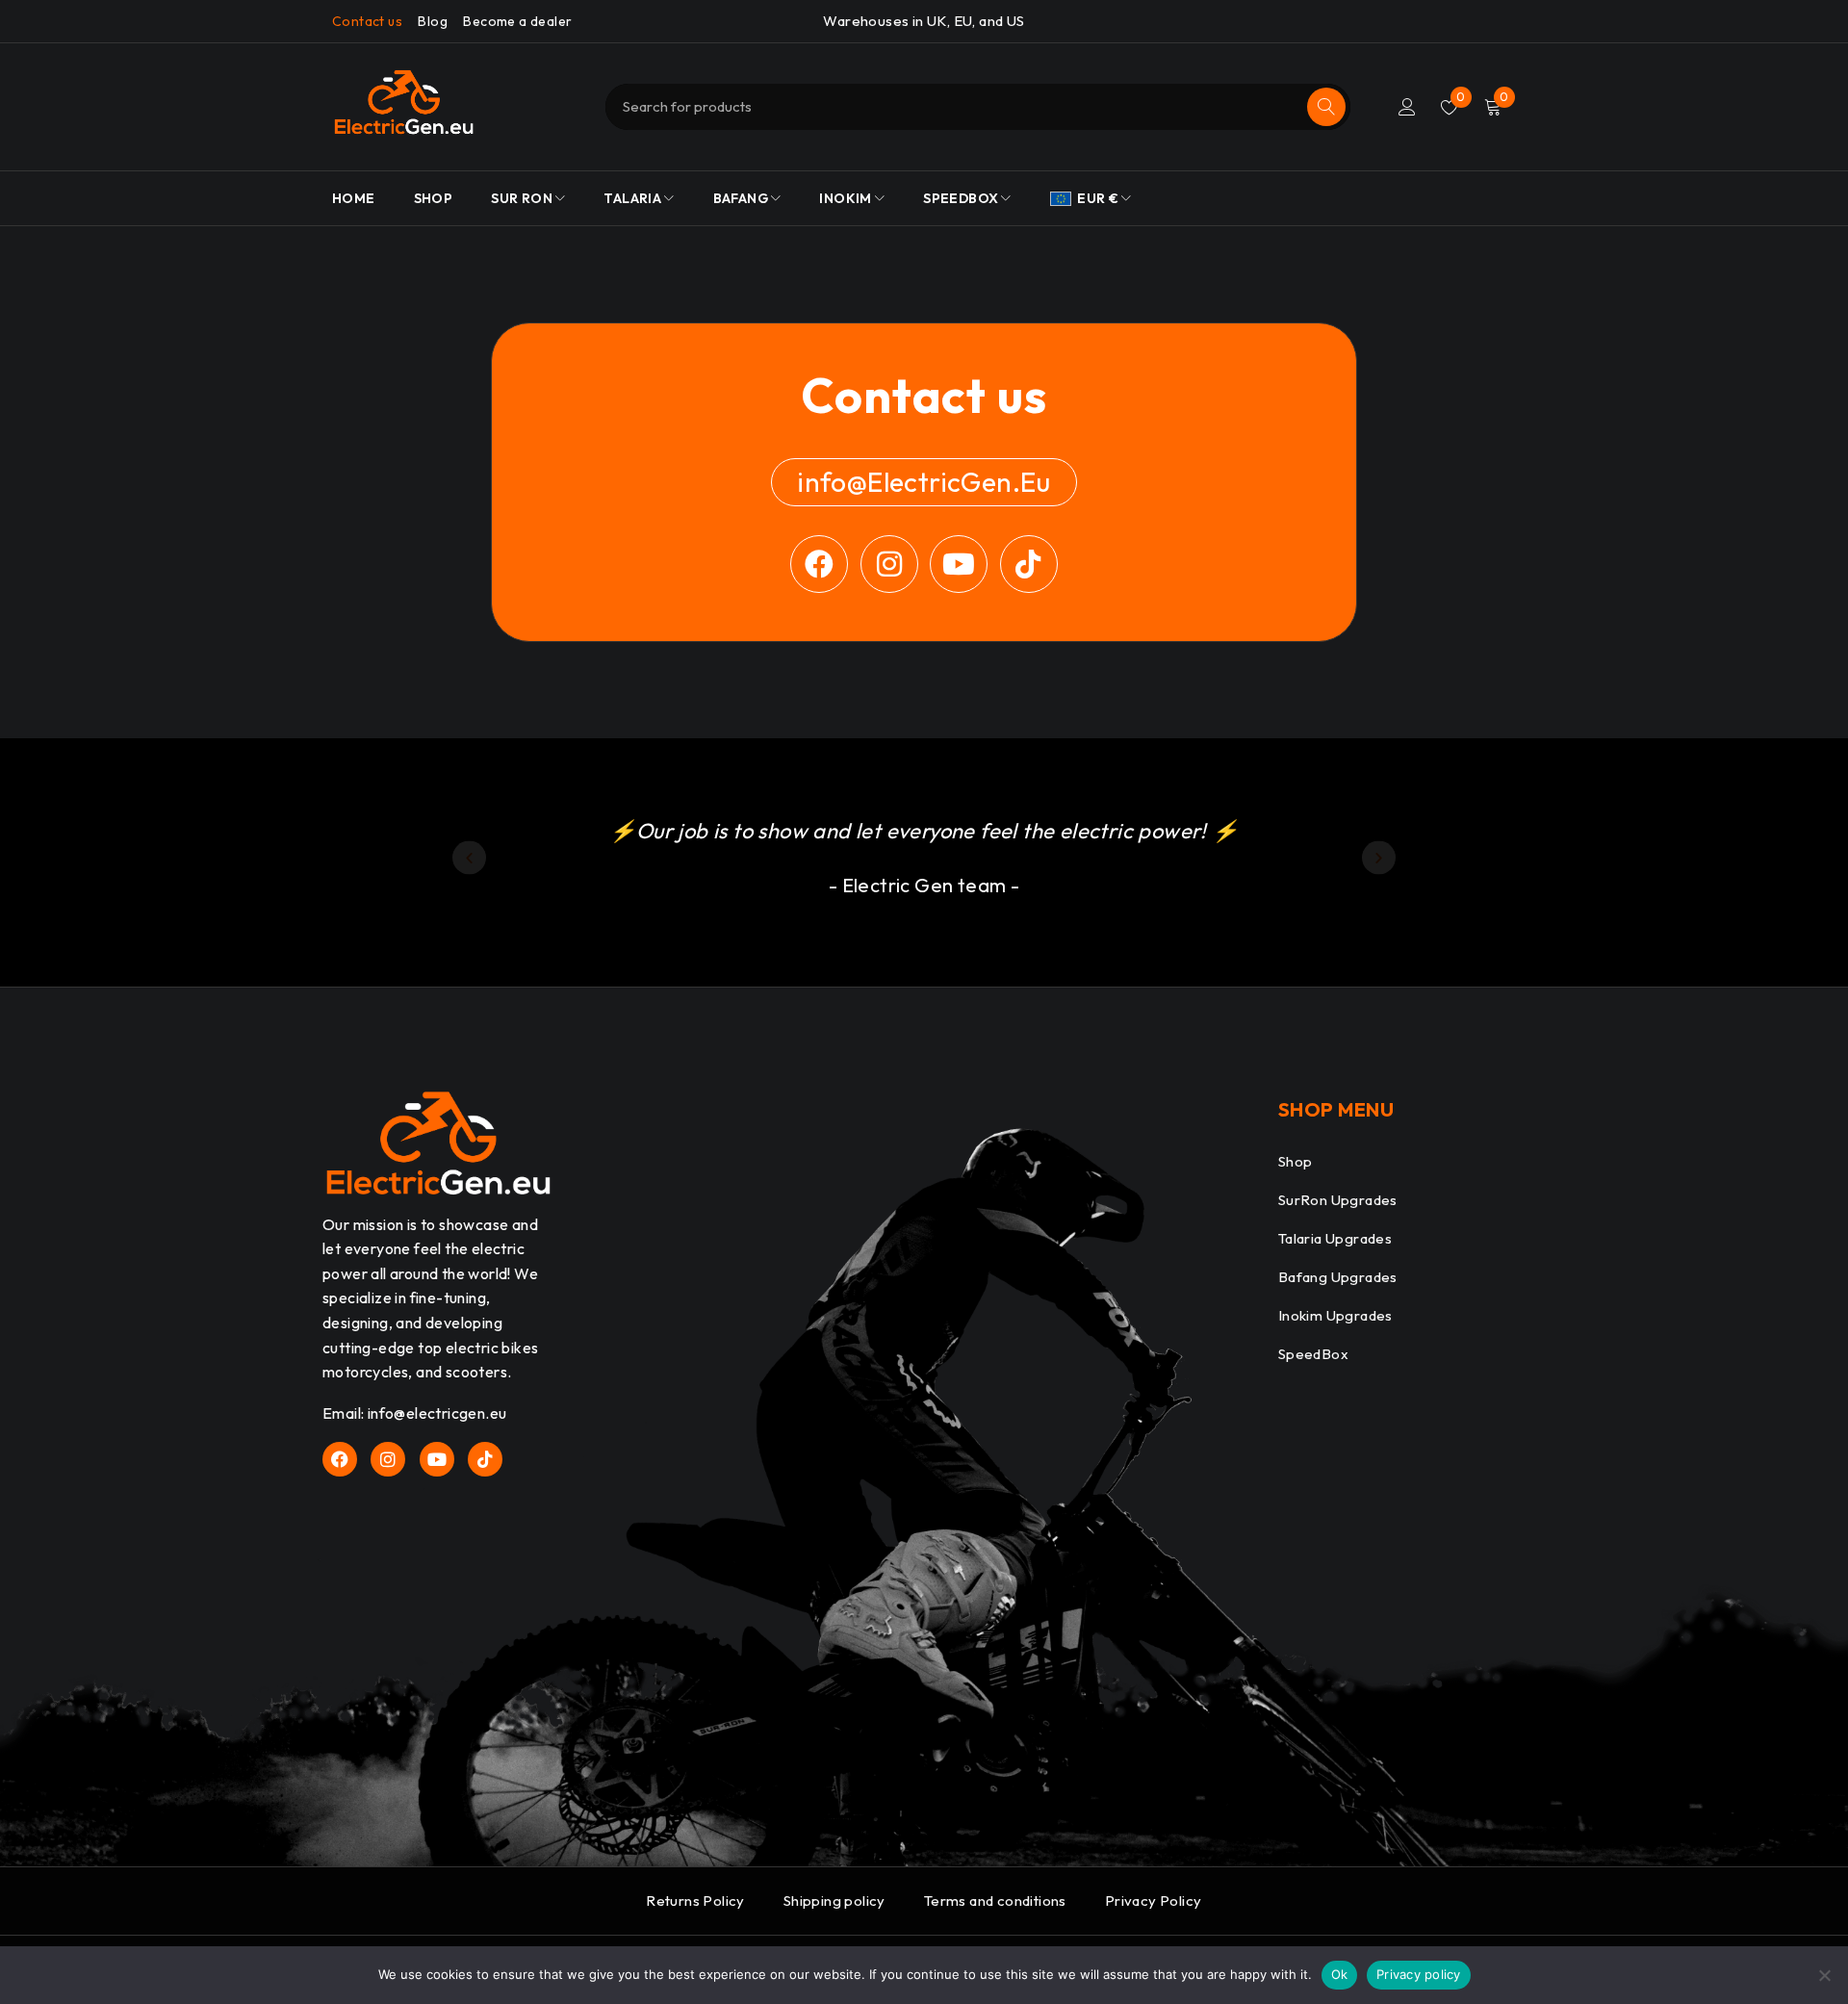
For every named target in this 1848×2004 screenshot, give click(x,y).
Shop (1296, 1161)
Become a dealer (517, 21)
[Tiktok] (1029, 564)
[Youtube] (959, 564)
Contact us (367, 21)
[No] (1824, 1975)
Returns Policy (695, 1901)
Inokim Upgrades (1335, 1315)
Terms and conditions (995, 1901)
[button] (469, 858)
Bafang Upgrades (1338, 1277)
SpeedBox (1313, 1354)
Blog (433, 21)
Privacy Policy (1154, 1901)
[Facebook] (819, 564)
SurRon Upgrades (1338, 1200)
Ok (1340, 1974)
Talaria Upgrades (1335, 1238)
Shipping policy (834, 1901)
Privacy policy (1419, 1974)
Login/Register (1407, 107)
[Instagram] (889, 564)
